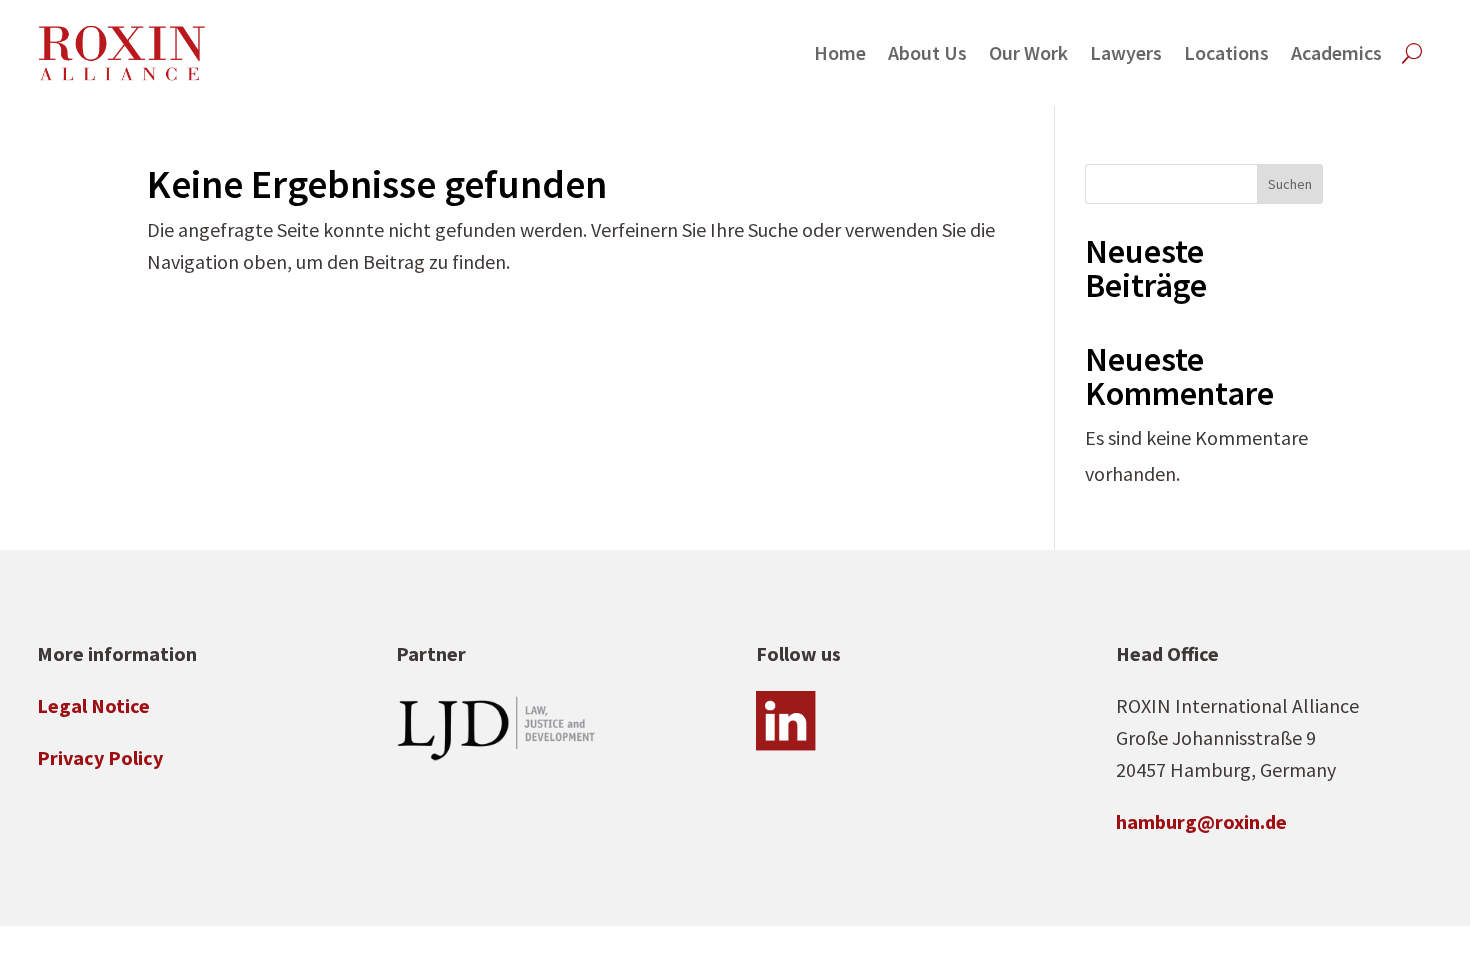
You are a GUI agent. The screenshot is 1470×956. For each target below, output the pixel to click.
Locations (1226, 52)
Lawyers (1126, 52)
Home (840, 52)
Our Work (1028, 52)
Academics (1336, 52)
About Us (927, 52)
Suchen (1290, 184)
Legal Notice (93, 705)
